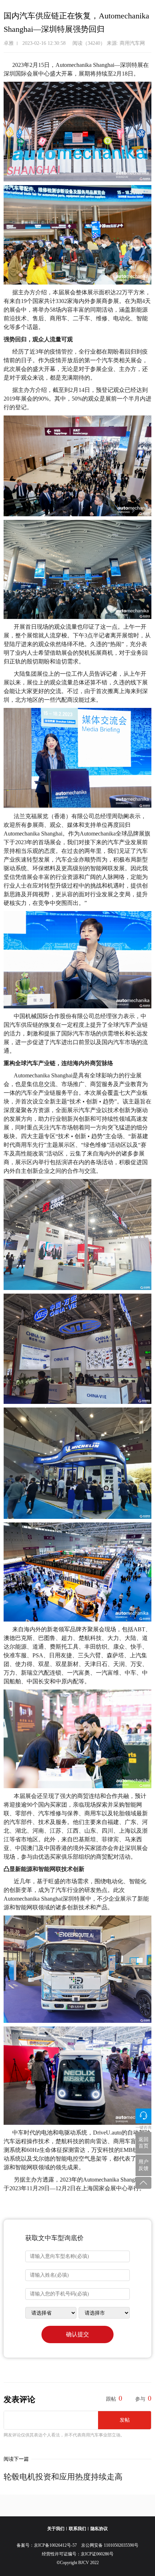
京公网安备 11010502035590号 (110, 2545)
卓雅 (9, 43)
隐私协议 (99, 2529)
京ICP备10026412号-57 (57, 2545)
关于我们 (56, 2529)
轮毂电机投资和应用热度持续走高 (68, 2477)
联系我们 (77, 2529)
